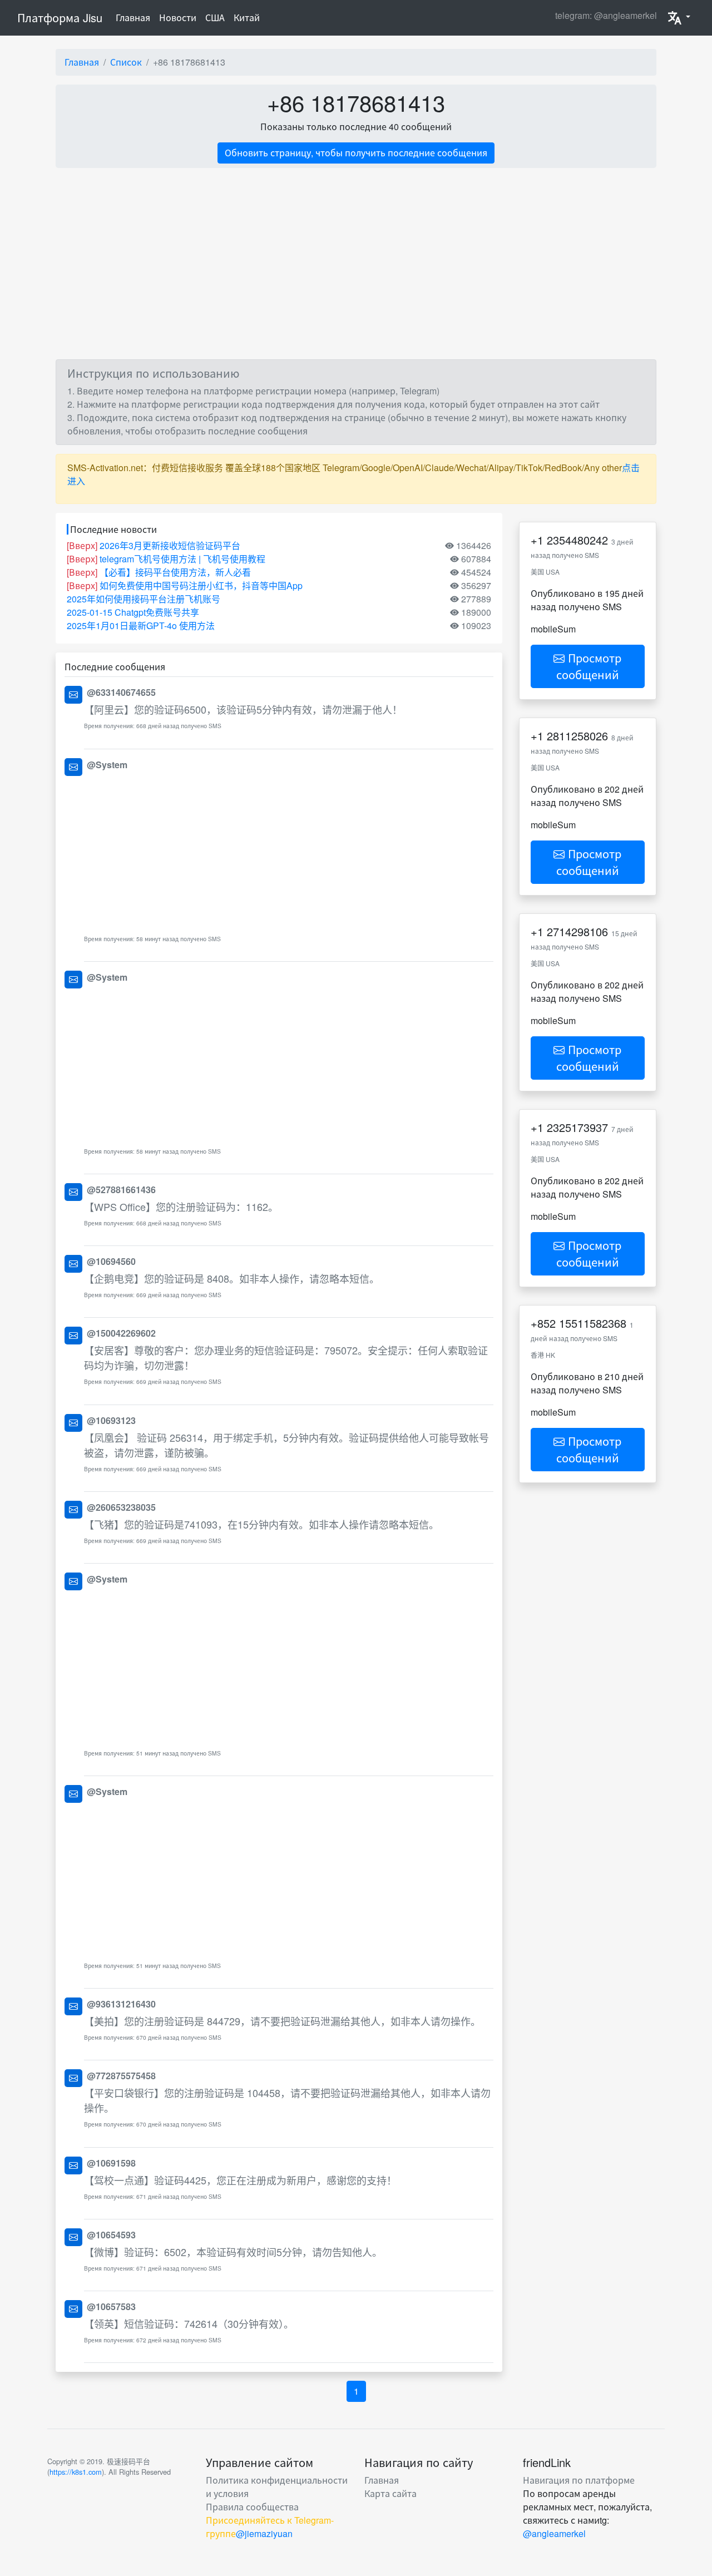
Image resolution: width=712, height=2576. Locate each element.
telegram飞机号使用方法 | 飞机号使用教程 (182, 559)
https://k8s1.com (76, 2472)
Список (126, 62)
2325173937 (577, 1127)
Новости (178, 18)
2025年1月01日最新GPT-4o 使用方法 (141, 626)
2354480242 (577, 540)
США (215, 18)
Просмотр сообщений (589, 666)
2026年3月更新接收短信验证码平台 (170, 545)
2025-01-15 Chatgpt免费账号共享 (133, 612)
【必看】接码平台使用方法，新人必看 (175, 572)
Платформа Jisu (60, 18)
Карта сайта (390, 2493)
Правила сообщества (252, 2507)
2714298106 (577, 931)
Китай (247, 18)
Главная (135, 17)
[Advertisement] (289, 852)
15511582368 (593, 1323)
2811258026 (577, 736)
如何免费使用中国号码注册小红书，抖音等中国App (201, 585)
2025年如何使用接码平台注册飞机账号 (144, 599)
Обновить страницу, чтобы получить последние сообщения (356, 153)
